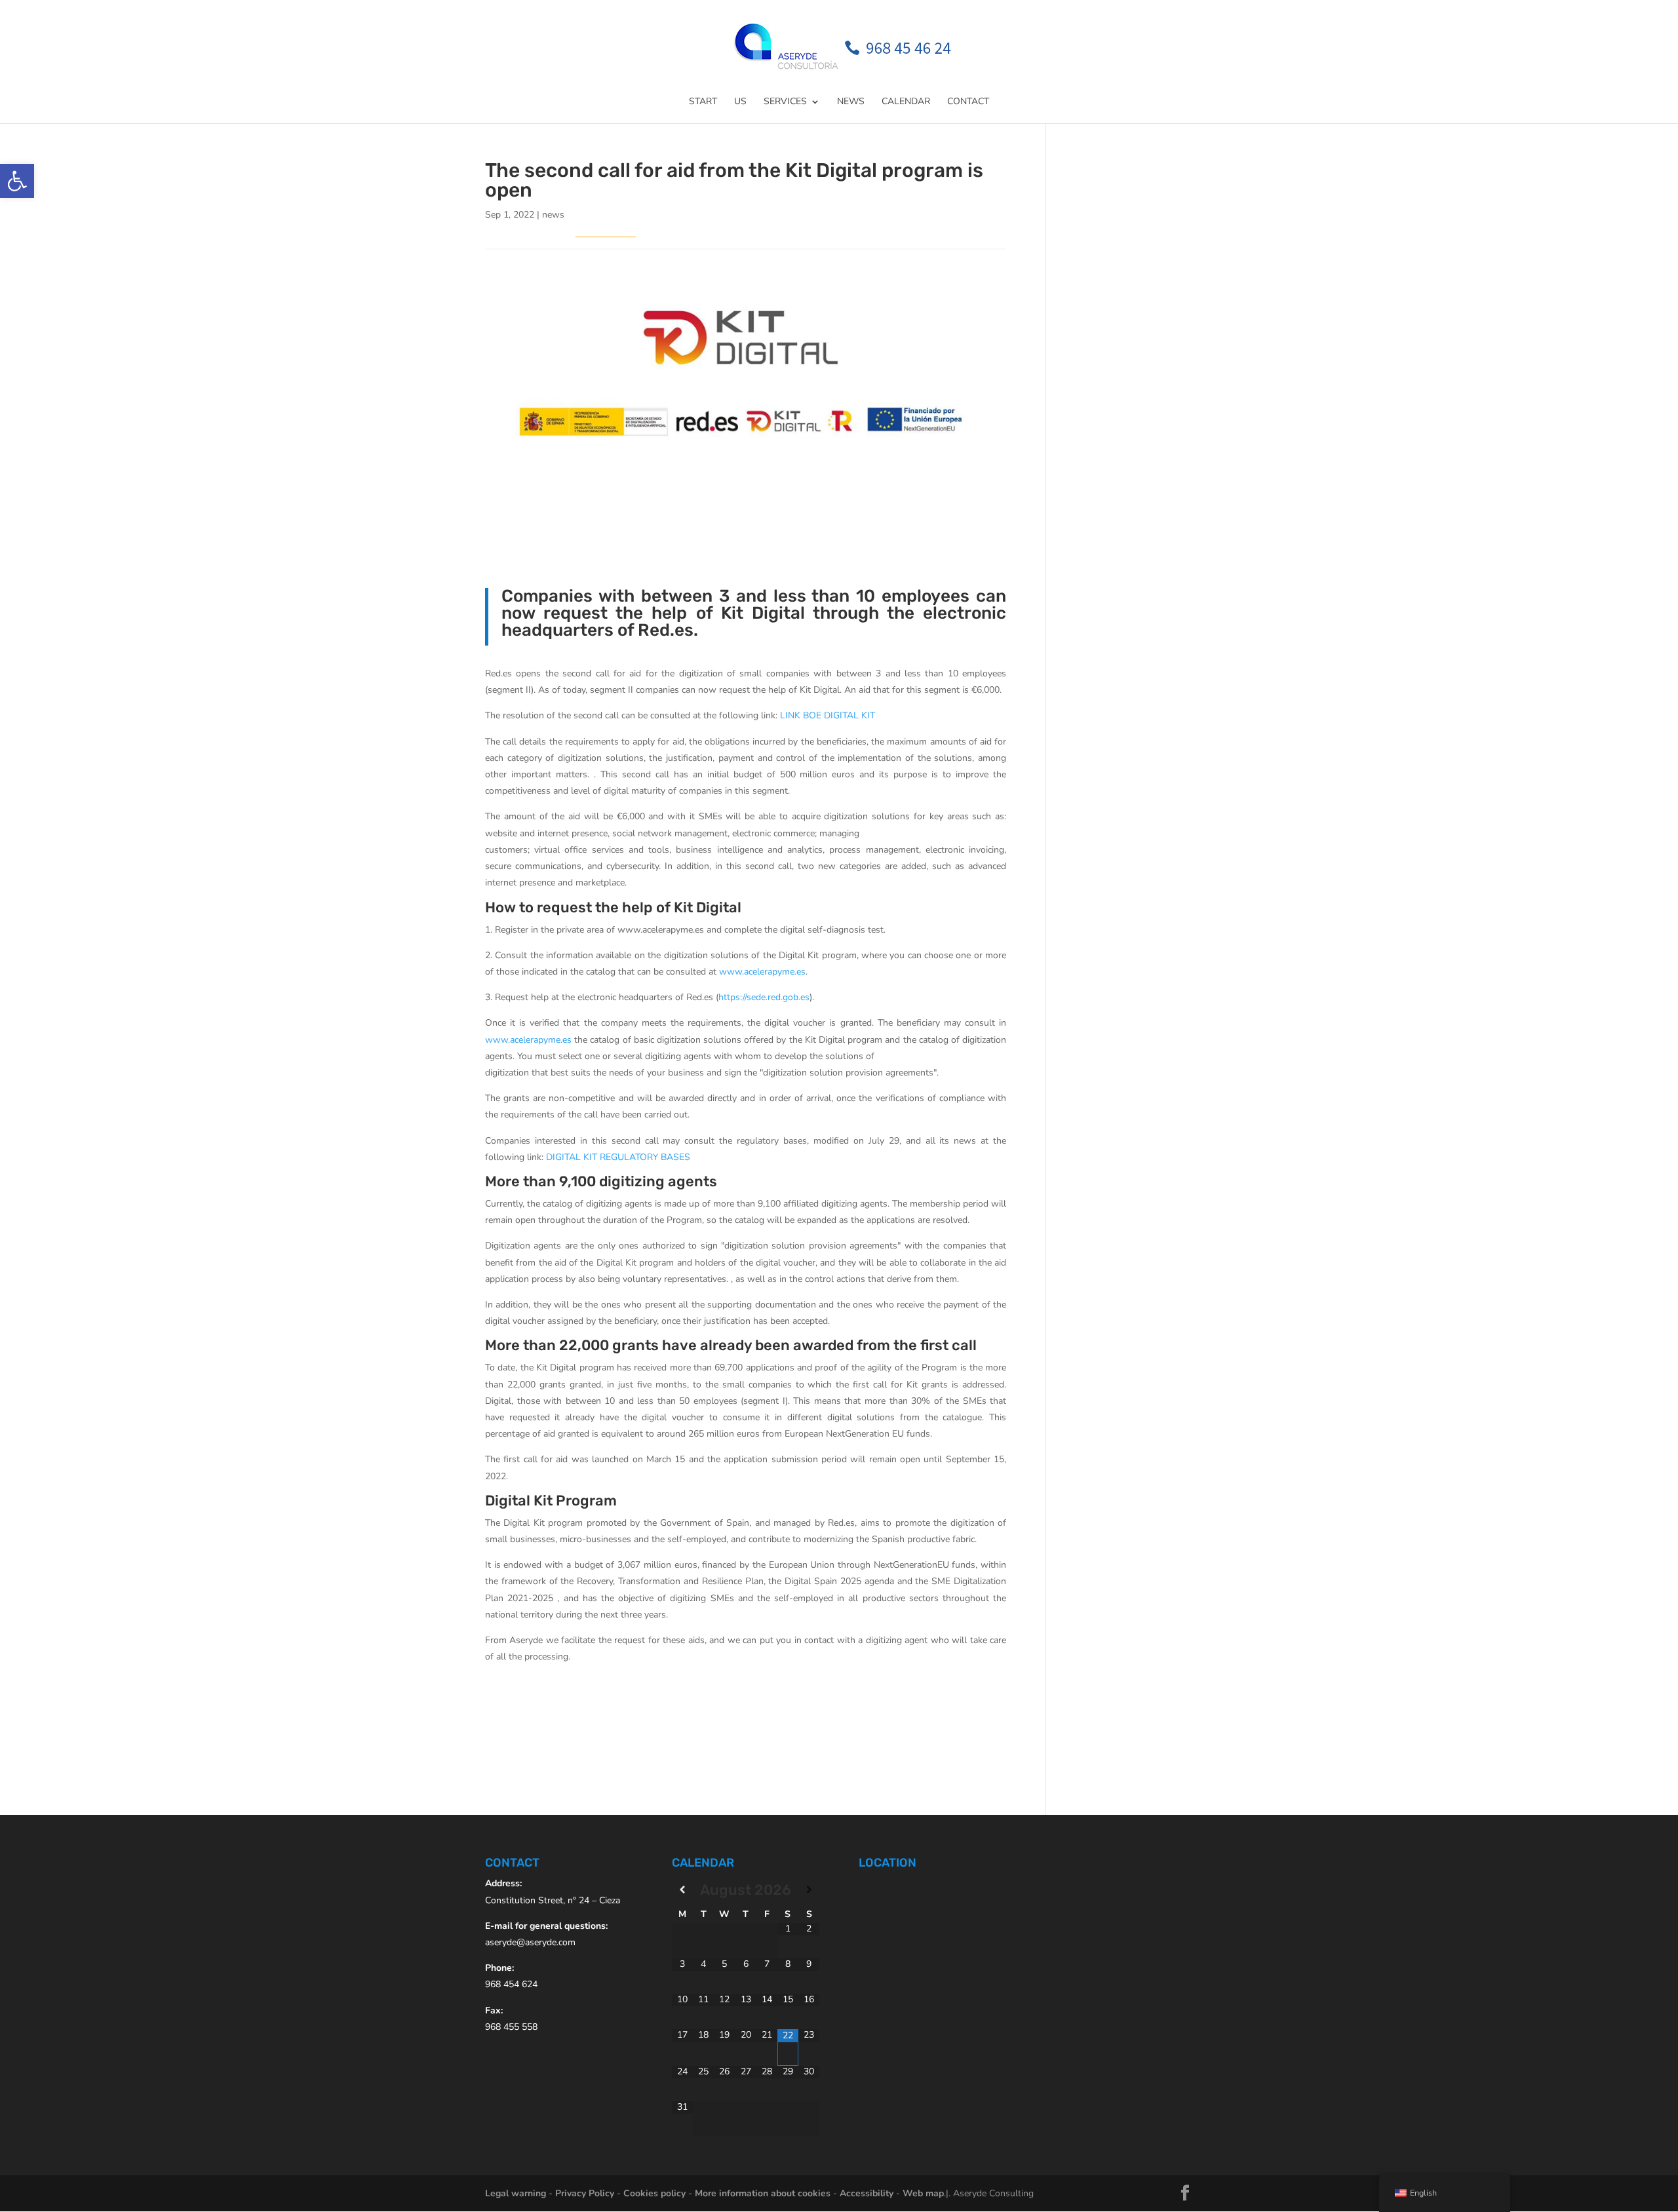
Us (740, 102)
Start (703, 102)
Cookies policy (654, 2193)
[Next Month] (809, 1890)
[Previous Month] (682, 1890)
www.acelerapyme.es (762, 972)
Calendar (906, 102)
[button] (17, 181)
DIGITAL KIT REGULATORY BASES (618, 1157)
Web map (923, 2193)
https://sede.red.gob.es (764, 997)
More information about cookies (763, 2193)
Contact (968, 102)
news (553, 215)
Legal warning (516, 2193)
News (851, 102)
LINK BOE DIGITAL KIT (828, 715)
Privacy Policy (585, 2193)
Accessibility (867, 2193)
